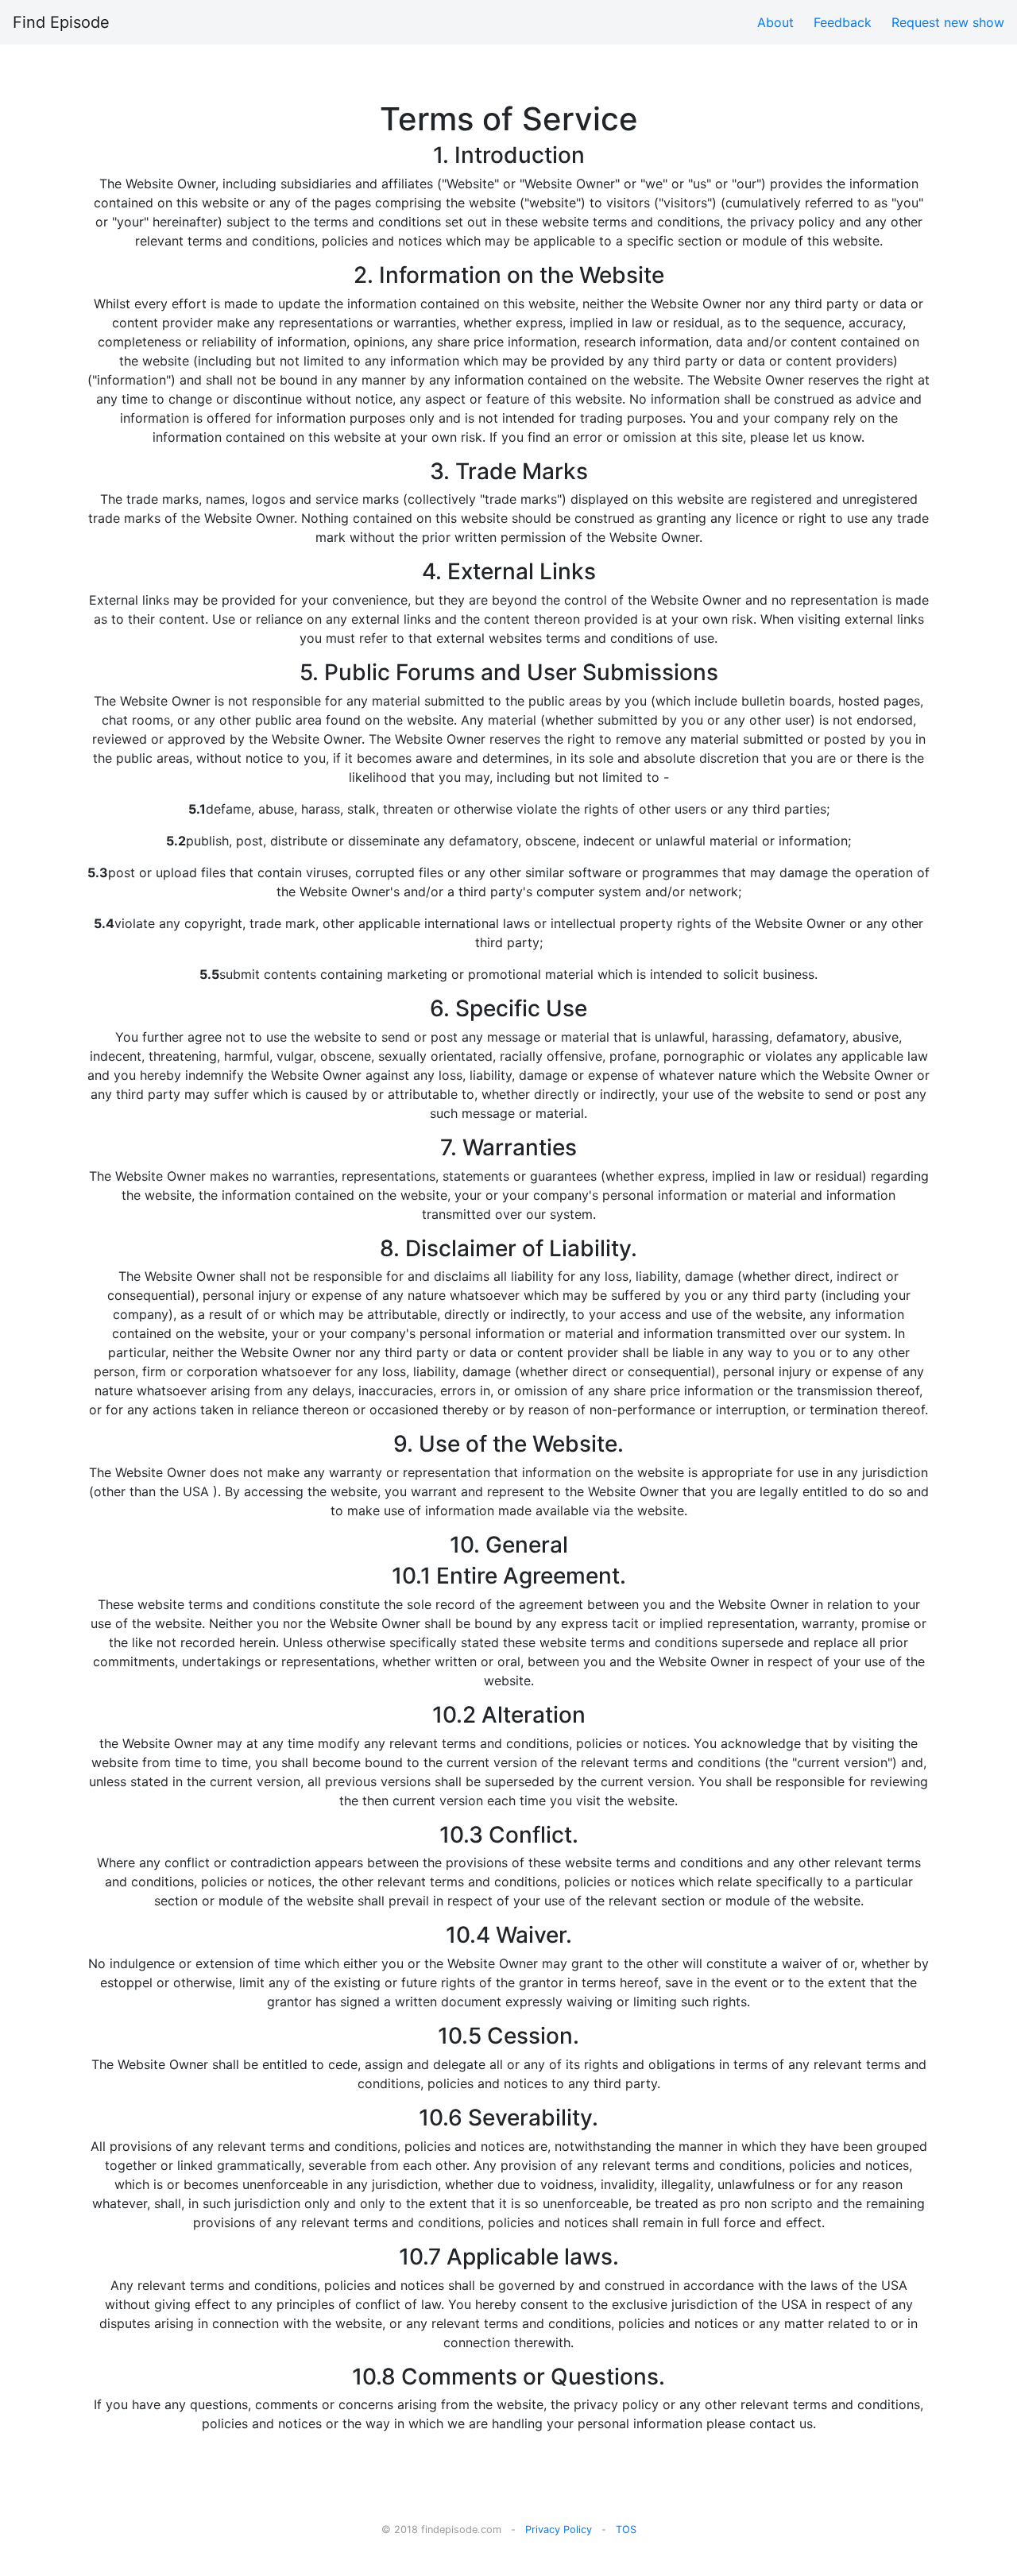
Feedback (843, 22)
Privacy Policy (559, 2530)
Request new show (948, 22)
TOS (626, 2530)
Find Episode (61, 22)
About (775, 22)
